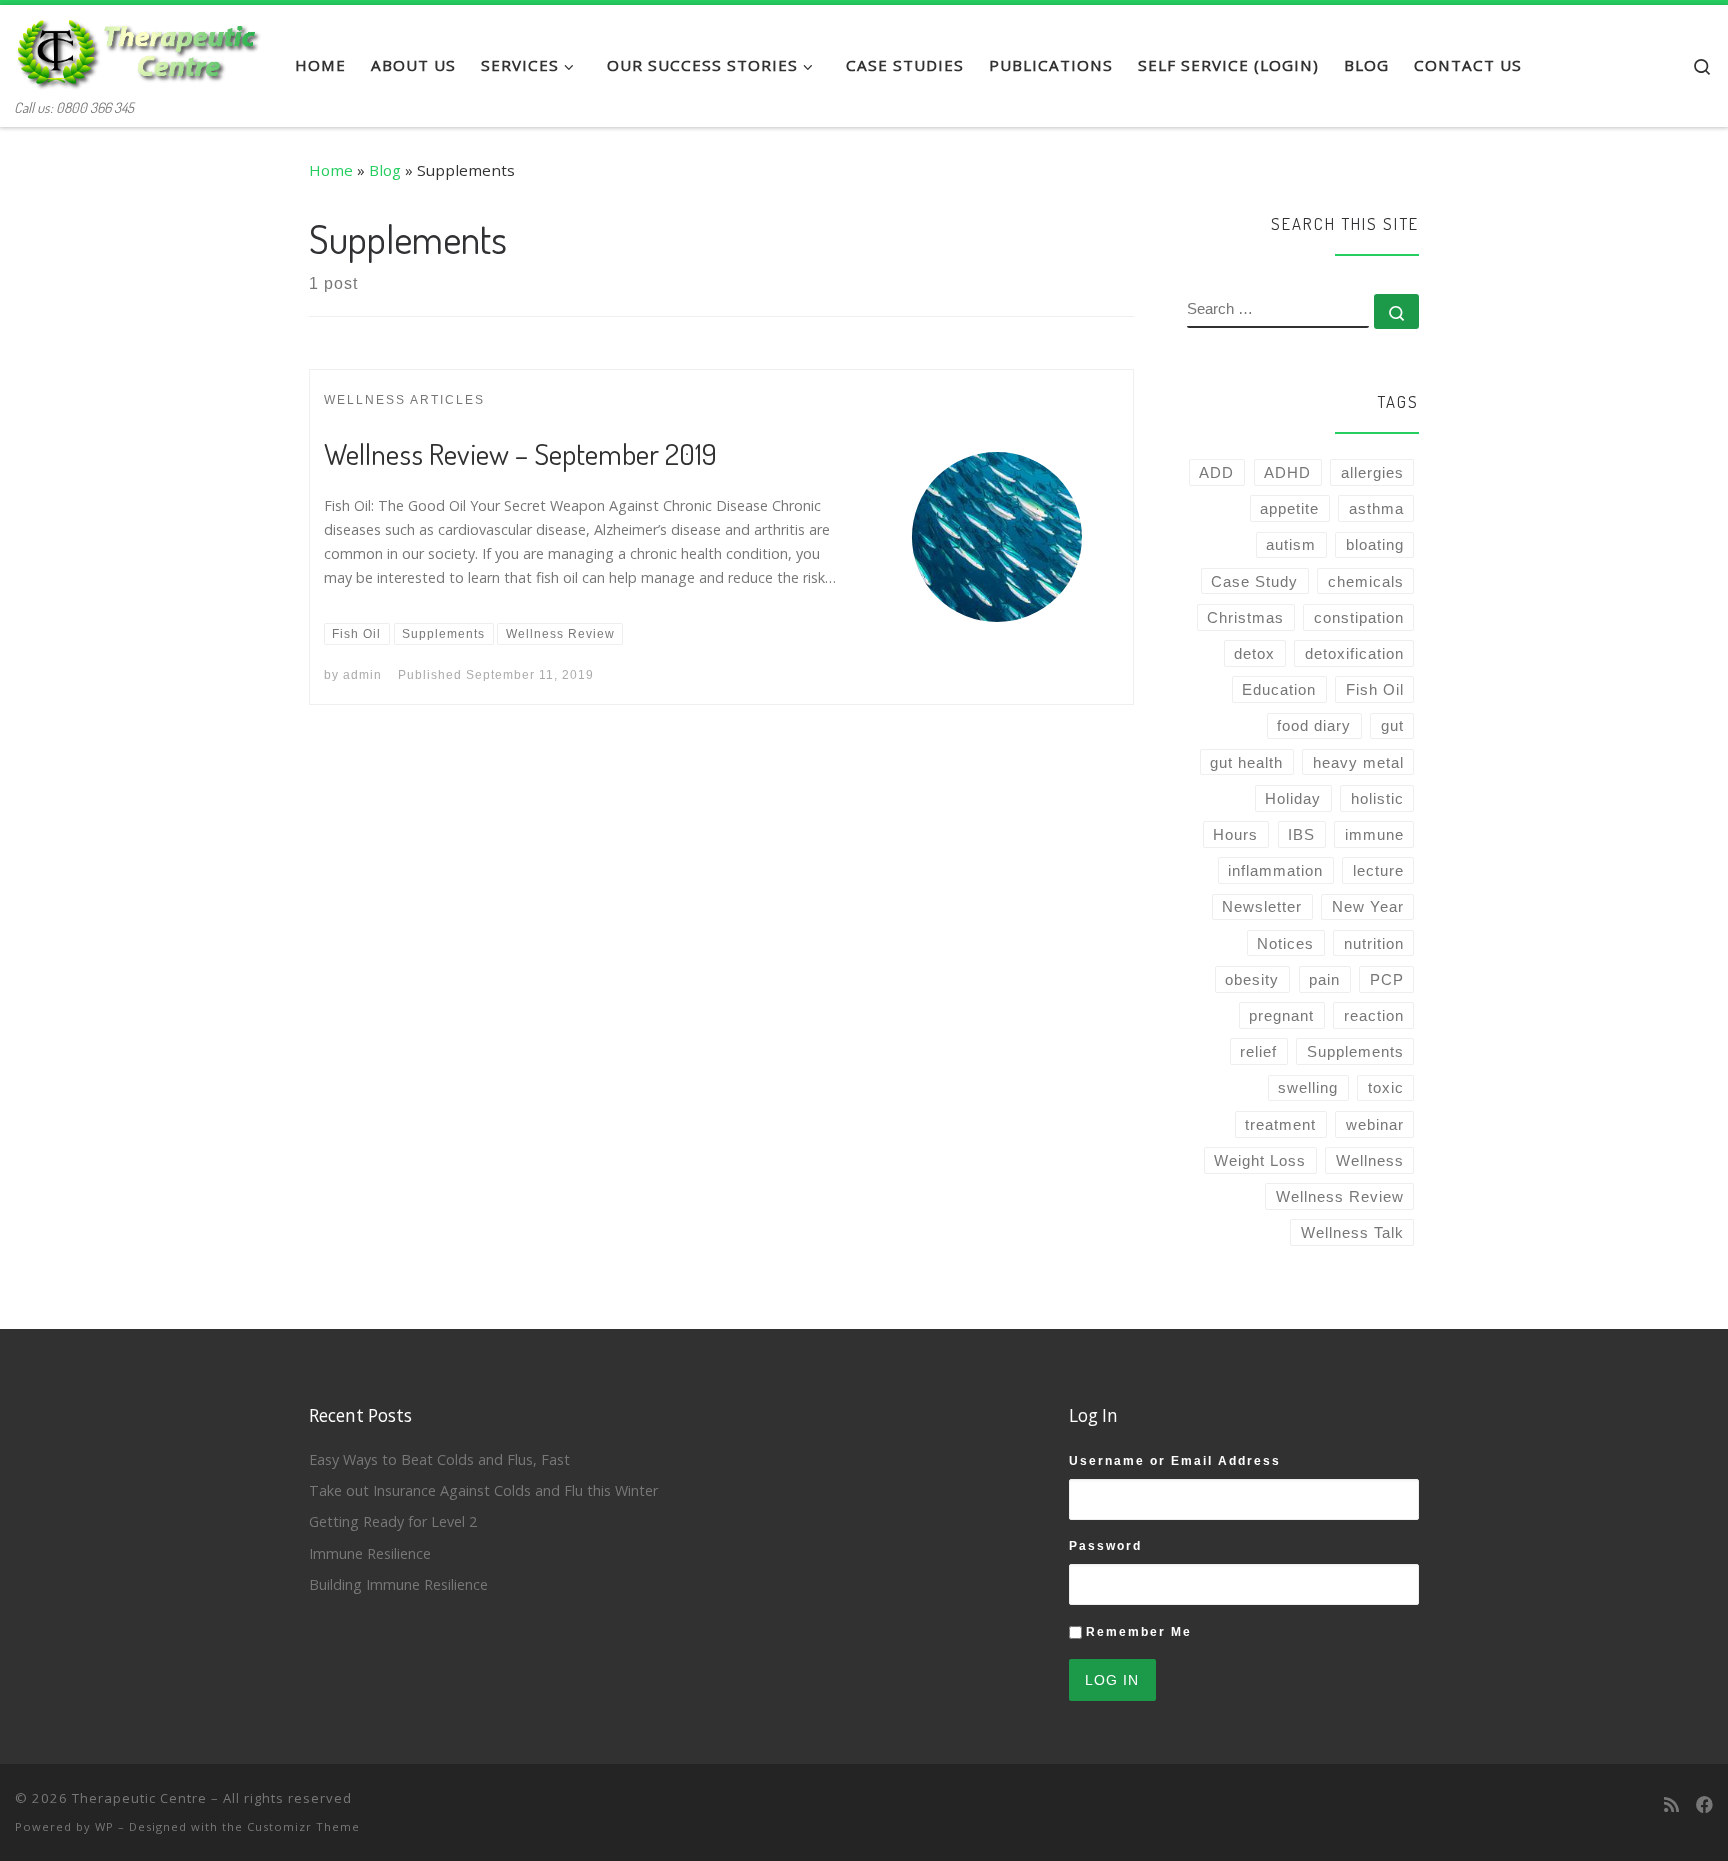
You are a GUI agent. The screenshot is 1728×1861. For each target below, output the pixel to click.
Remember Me (1139, 1632)
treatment (1280, 1124)
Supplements (1355, 1051)
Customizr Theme (303, 1826)
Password (1105, 1546)
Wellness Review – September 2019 (520, 453)
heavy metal (1358, 762)
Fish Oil (1375, 689)
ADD (1216, 472)
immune (1374, 834)
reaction (1374, 1015)
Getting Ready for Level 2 (393, 1521)
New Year (1368, 906)
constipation (1359, 617)
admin (362, 675)
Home (331, 170)
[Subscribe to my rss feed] (1671, 1805)
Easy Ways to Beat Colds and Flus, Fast (439, 1459)
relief (1258, 1051)
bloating (1375, 544)
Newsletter (1262, 906)
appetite (1289, 508)
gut (1392, 725)
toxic (1386, 1087)
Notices (1285, 943)
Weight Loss (1260, 1160)
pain (1324, 979)
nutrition (1374, 943)
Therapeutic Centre (139, 1798)
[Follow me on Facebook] (1704, 1805)
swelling (1308, 1087)
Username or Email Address (1175, 1461)
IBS (1301, 834)
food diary (1314, 725)
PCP (1387, 979)
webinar (1375, 1124)
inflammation (1275, 870)
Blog (385, 170)
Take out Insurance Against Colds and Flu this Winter (483, 1490)
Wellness (1370, 1160)
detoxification (1354, 653)
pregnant (1281, 1015)
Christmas (1245, 617)
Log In (1112, 1680)
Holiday (1293, 798)
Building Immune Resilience (398, 1584)
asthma (1376, 508)
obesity (1252, 979)
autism (1291, 544)
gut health (1246, 762)
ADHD (1287, 472)
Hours (1235, 834)
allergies (1372, 472)
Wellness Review (1340, 1196)
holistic (1377, 798)
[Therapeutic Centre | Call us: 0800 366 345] (140, 48)
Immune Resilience (370, 1553)
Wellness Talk (1352, 1232)
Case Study (1254, 581)
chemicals (1366, 581)
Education (1279, 689)
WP (104, 1826)
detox (1254, 653)
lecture (1378, 870)
